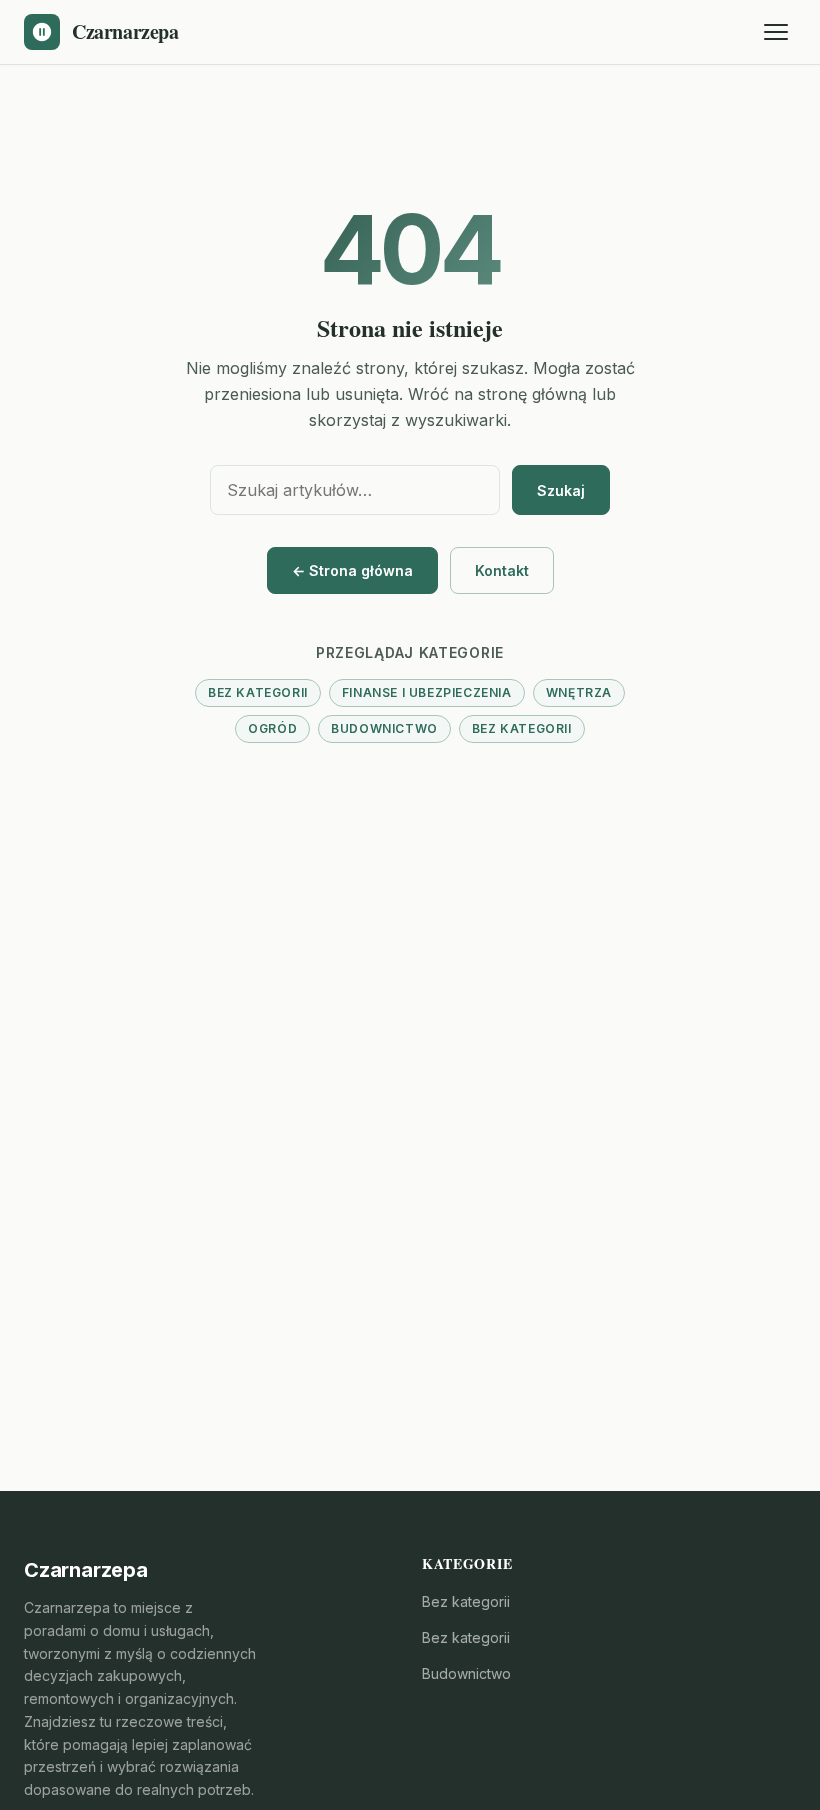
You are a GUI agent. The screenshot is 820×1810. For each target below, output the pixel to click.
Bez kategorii (258, 692)
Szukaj (561, 490)
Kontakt (502, 570)
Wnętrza (579, 692)
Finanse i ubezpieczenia (427, 692)
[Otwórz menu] (776, 32)
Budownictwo (384, 728)
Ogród (272, 728)
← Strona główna (352, 570)
